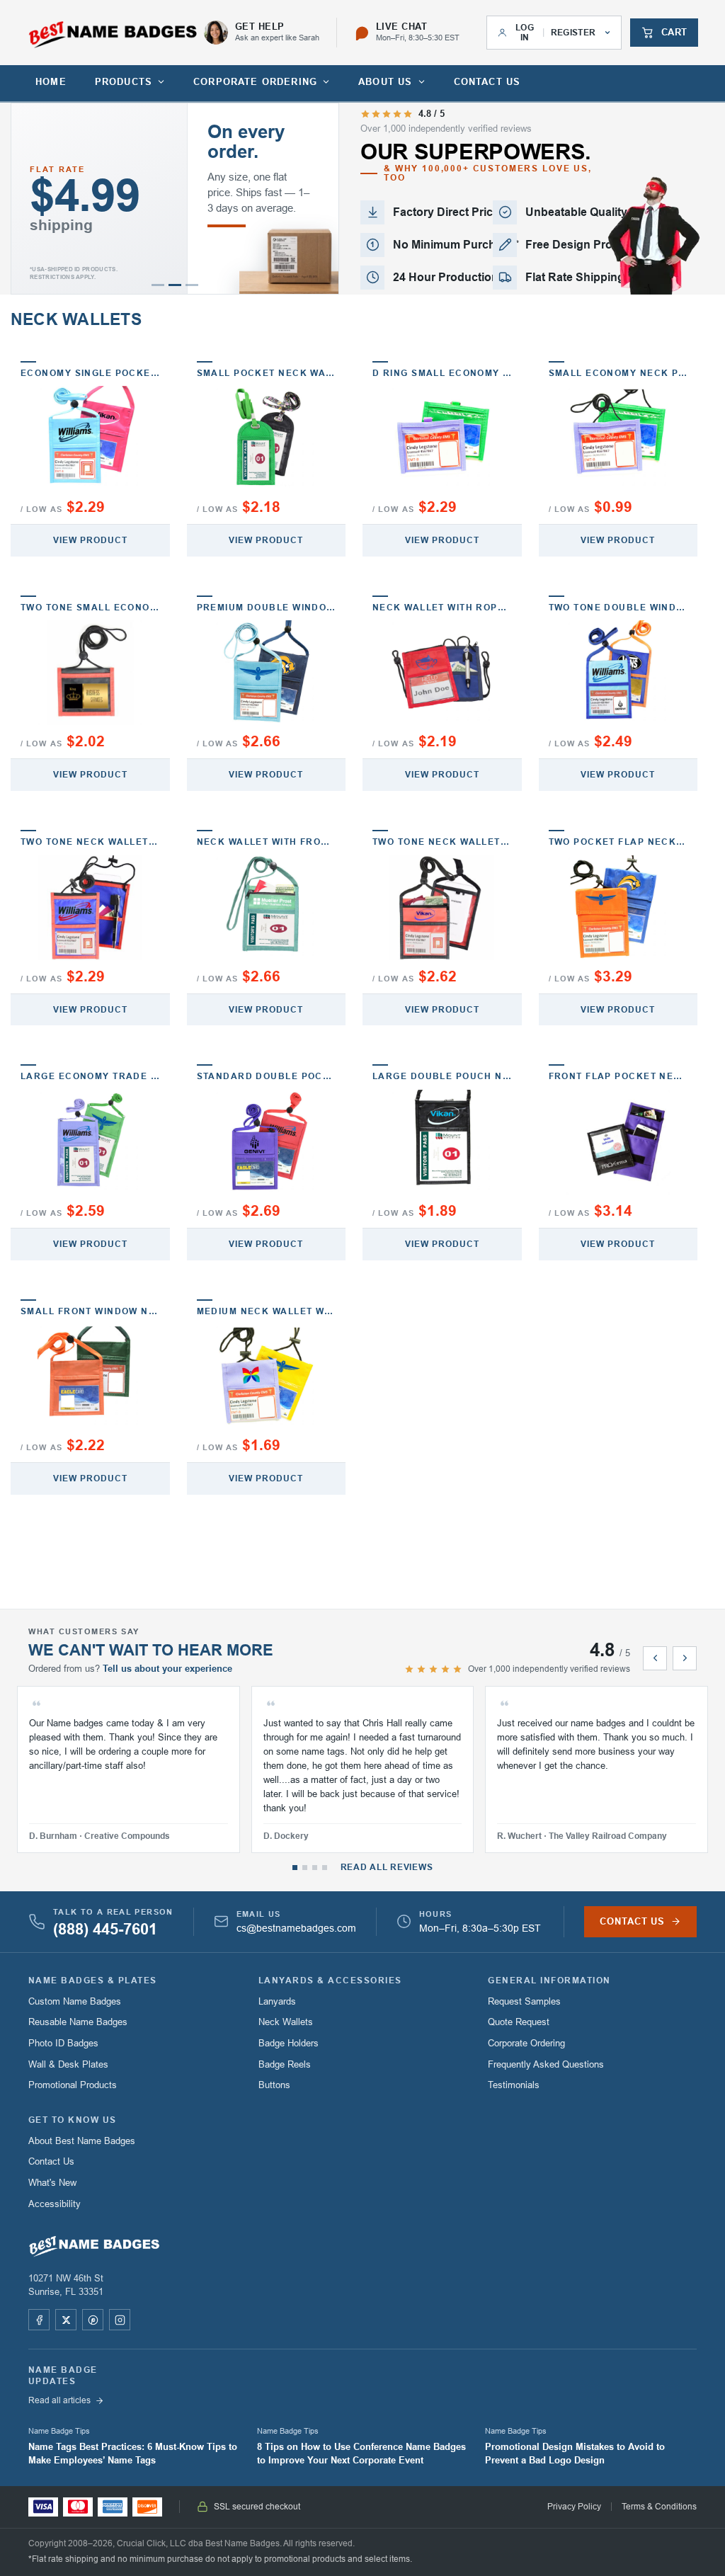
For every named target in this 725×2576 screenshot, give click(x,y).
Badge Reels (285, 2064)
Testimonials (514, 2085)
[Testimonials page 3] (315, 1868)
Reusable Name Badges (78, 2022)
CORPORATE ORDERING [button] (255, 82)
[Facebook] (39, 2320)
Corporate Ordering (526, 2043)
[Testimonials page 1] (295, 1868)
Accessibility (55, 2204)
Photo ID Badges (63, 2043)
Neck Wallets (286, 2022)
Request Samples (524, 2001)
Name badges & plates (93, 1981)
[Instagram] (120, 2320)
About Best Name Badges (82, 2141)
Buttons (274, 2085)
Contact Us (51, 2161)
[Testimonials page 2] (305, 1868)
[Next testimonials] (685, 1658)
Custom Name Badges (75, 2001)
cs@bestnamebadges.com (296, 1928)
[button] (158, 285)
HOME (51, 82)
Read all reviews (387, 1867)
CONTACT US (487, 82)
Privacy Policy (574, 2507)
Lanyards (277, 2001)
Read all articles (59, 2400)
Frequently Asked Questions (546, 2064)
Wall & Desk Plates (68, 2064)
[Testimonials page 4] (325, 1868)
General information (549, 1981)
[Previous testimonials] (655, 1658)
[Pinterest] (93, 2320)
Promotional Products (73, 2085)
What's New (52, 2183)
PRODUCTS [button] (124, 82)
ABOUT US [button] (385, 82)
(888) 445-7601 (105, 1930)
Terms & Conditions (659, 2507)
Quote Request (519, 2022)
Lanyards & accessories (330, 1981)
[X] (66, 2320)
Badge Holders (289, 2043)
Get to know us (73, 2120)
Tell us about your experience (167, 1669)
